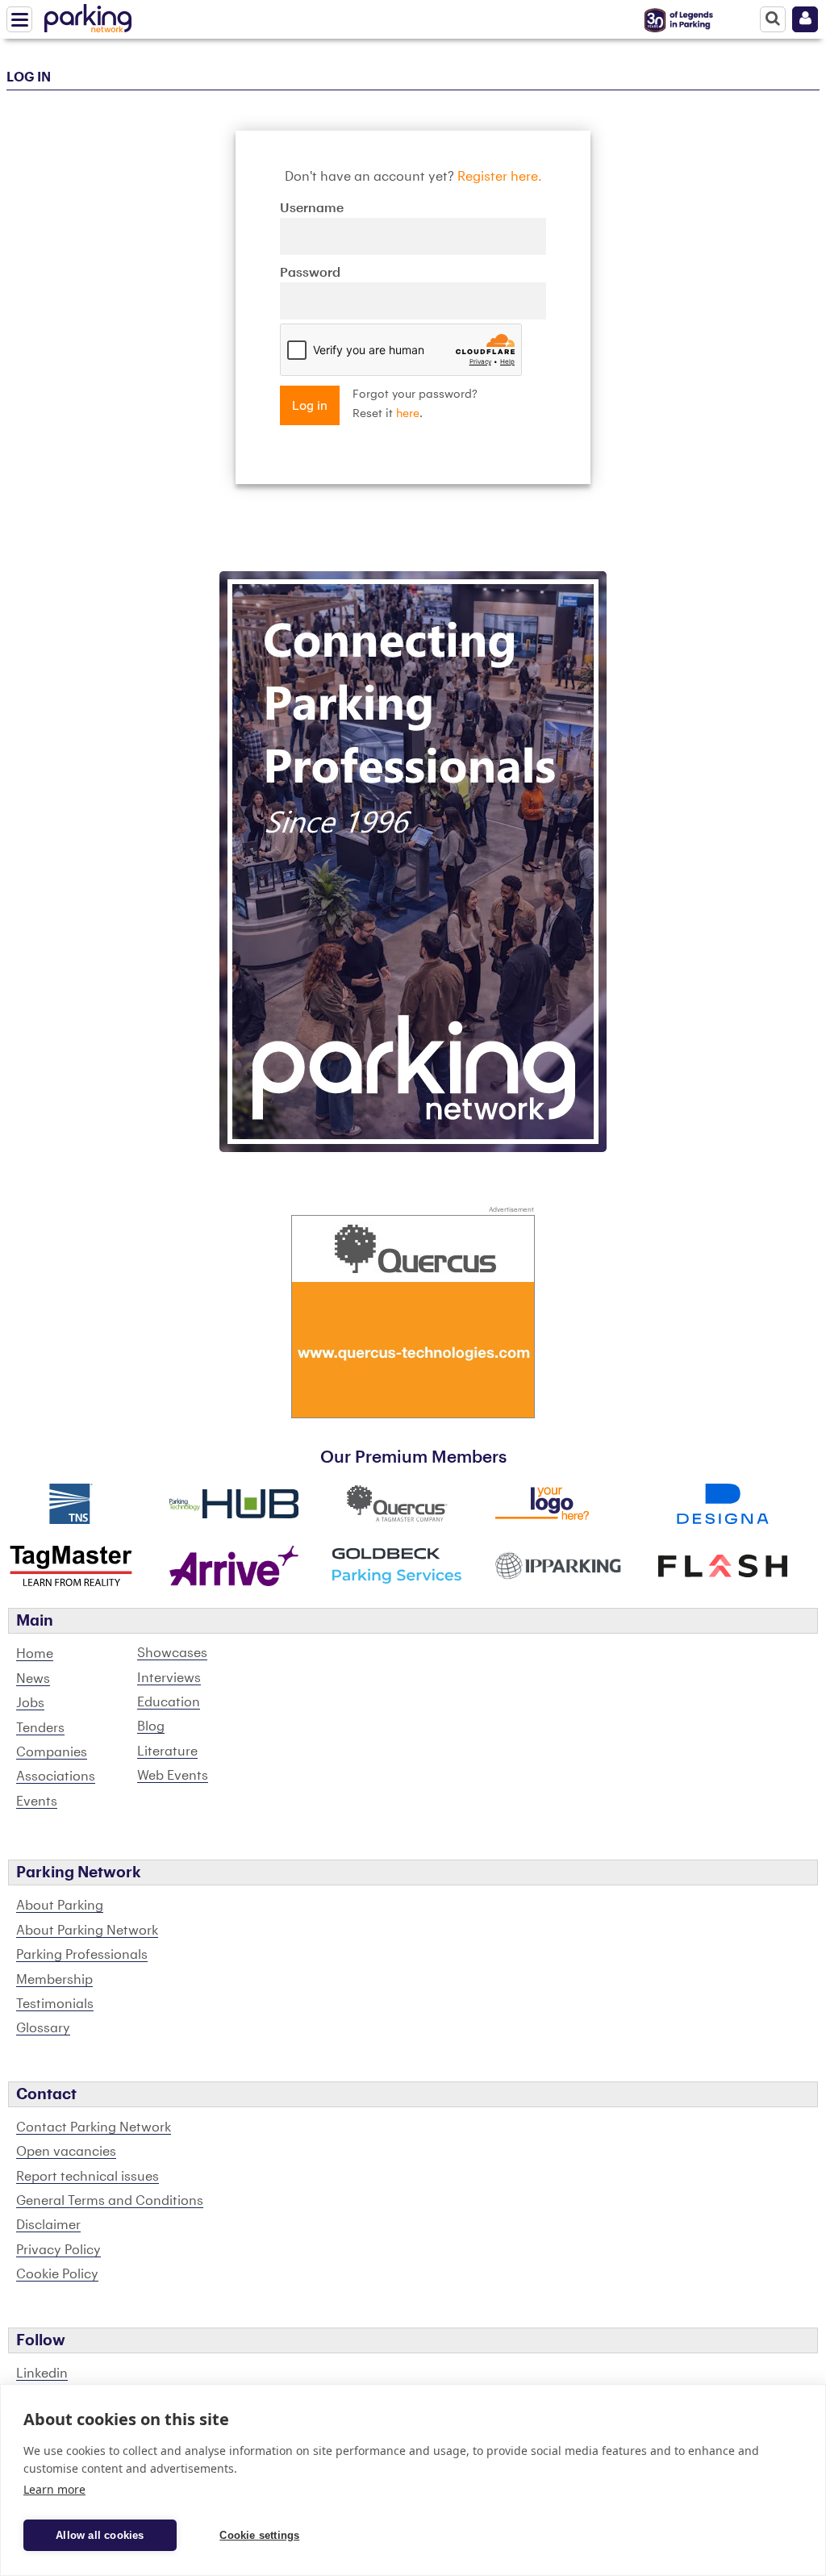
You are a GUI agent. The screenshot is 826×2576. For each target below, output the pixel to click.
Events (37, 1802)
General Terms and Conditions (110, 2201)
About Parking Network (87, 1931)
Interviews (169, 1678)
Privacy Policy (58, 2250)
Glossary (43, 2028)
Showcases (172, 1653)
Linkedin (42, 2374)
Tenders (40, 1728)
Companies (52, 1752)
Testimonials (55, 2004)
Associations (56, 1776)
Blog (151, 1726)
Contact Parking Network (94, 2127)
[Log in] (805, 19)
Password (310, 273)
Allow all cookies (100, 2535)
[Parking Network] (88, 15)
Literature (167, 1751)
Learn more (54, 2489)
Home (35, 1654)
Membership (54, 1980)
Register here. (500, 177)
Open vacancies (66, 2152)
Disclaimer (48, 2225)
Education (169, 1702)
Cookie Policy (57, 2274)
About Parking (60, 1906)
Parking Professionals (82, 1955)
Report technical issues (88, 2177)
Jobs (30, 1703)
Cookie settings (259, 2535)
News (33, 1679)
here (408, 414)
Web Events (173, 1776)
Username (312, 208)
